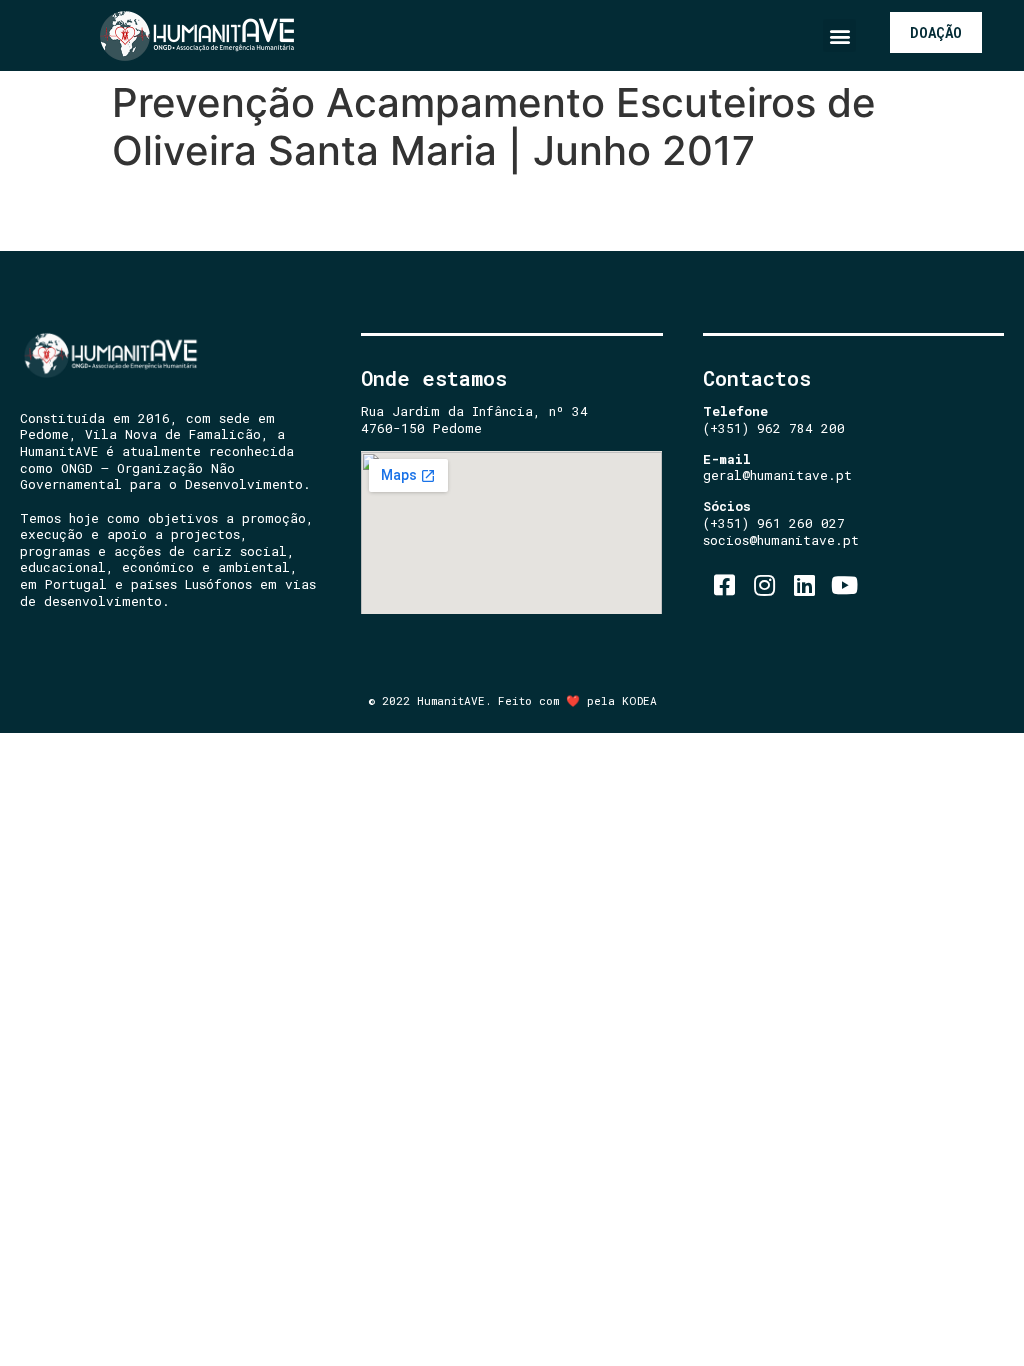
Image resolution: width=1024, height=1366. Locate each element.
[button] (839, 35)
